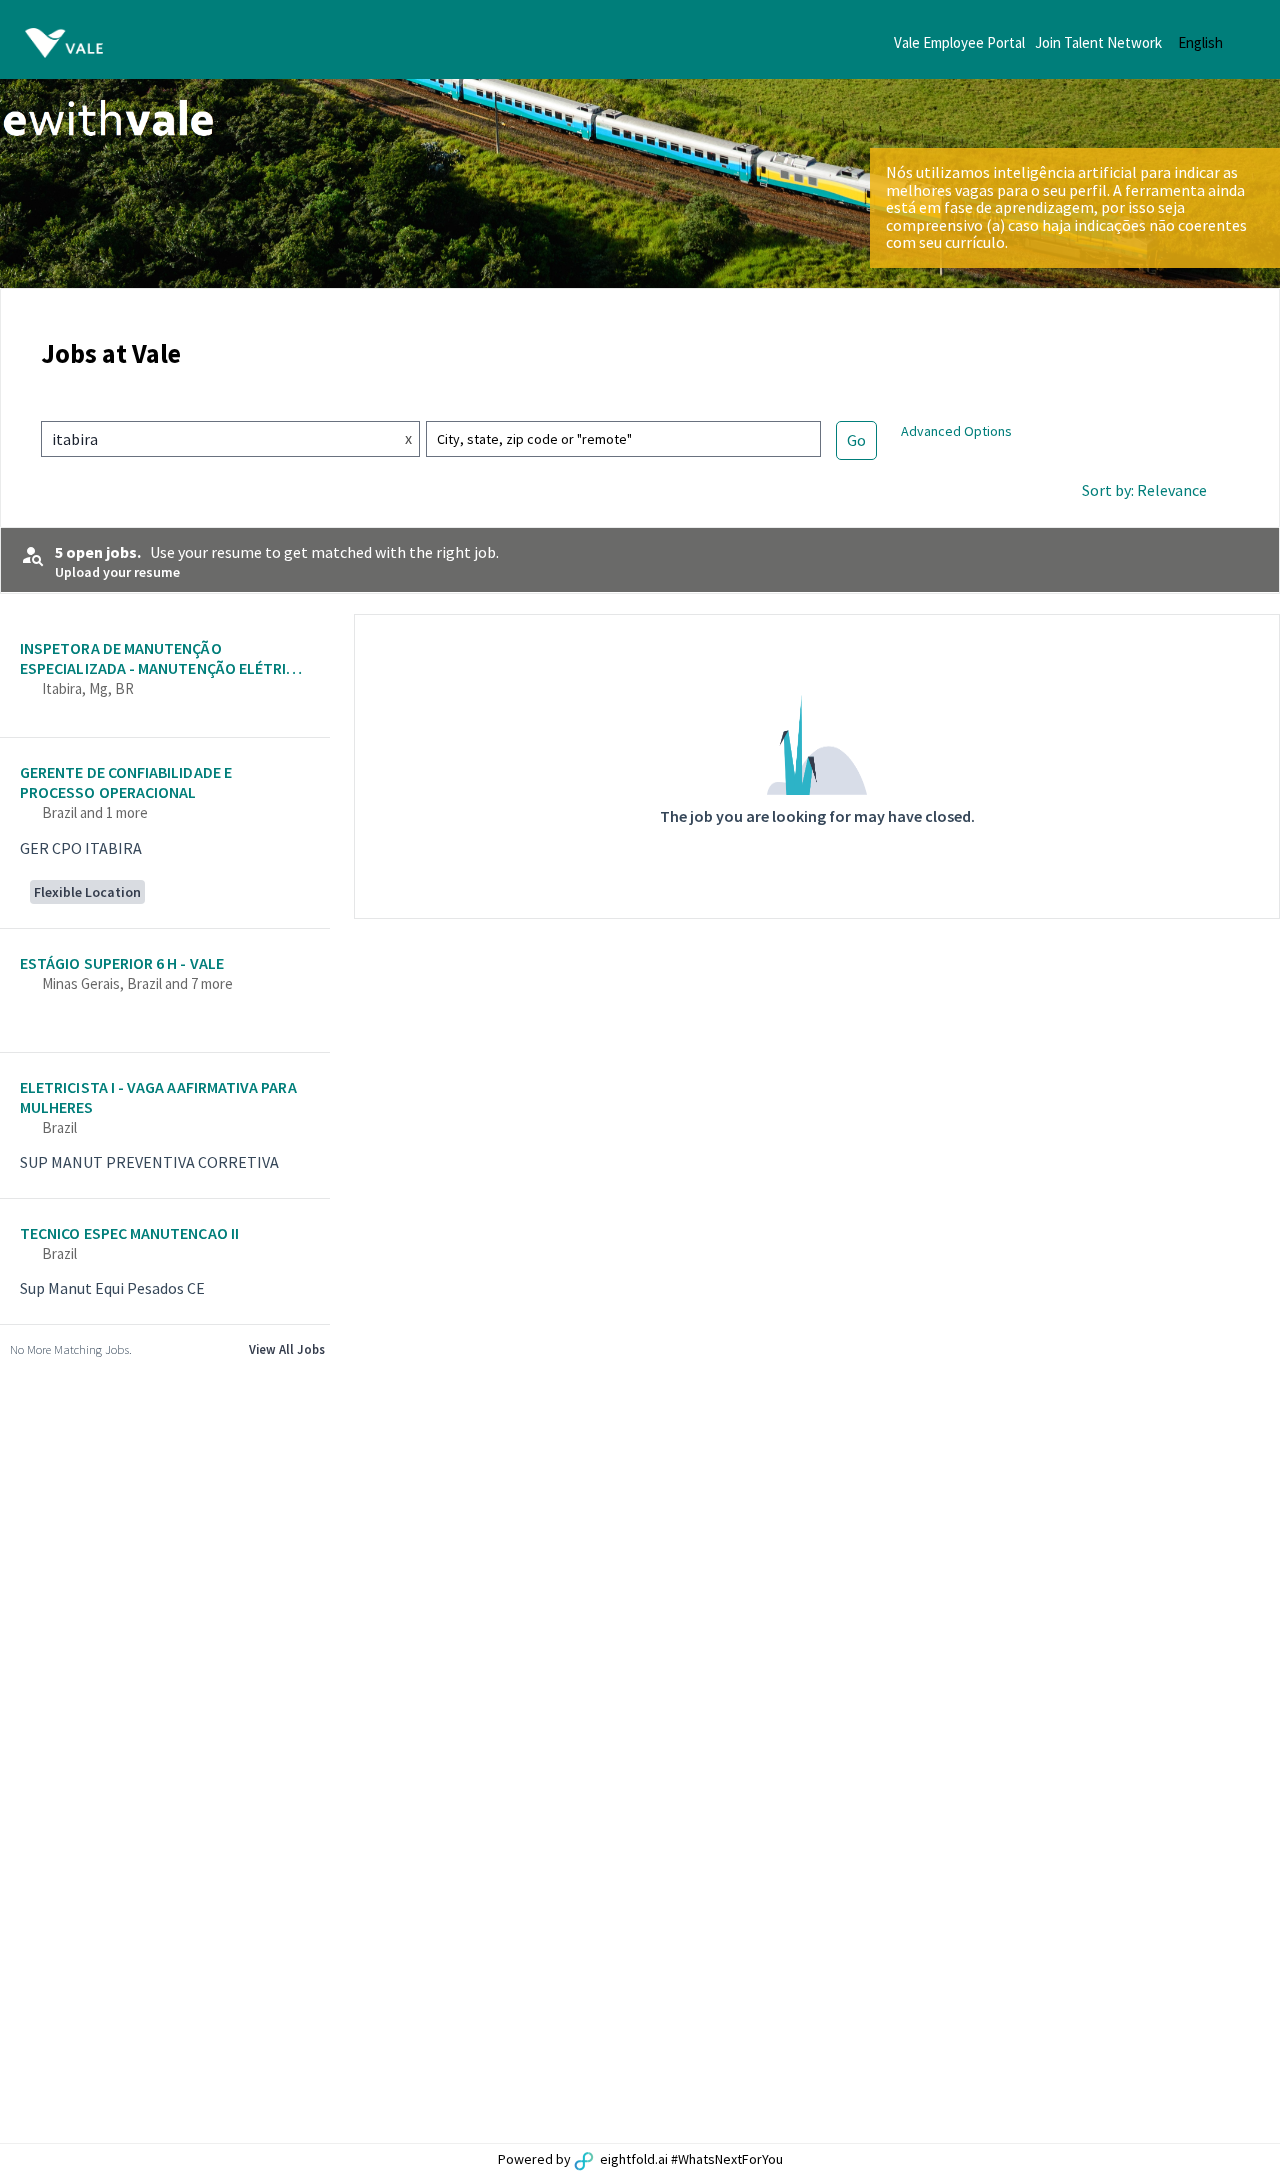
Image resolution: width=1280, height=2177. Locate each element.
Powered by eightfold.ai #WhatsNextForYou (640, 2159)
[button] (1216, 42)
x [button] (408, 438)
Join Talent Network (1098, 42)
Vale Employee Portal (959, 42)
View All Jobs (287, 1349)
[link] (165, 678)
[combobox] (212, 439)
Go (856, 440)
